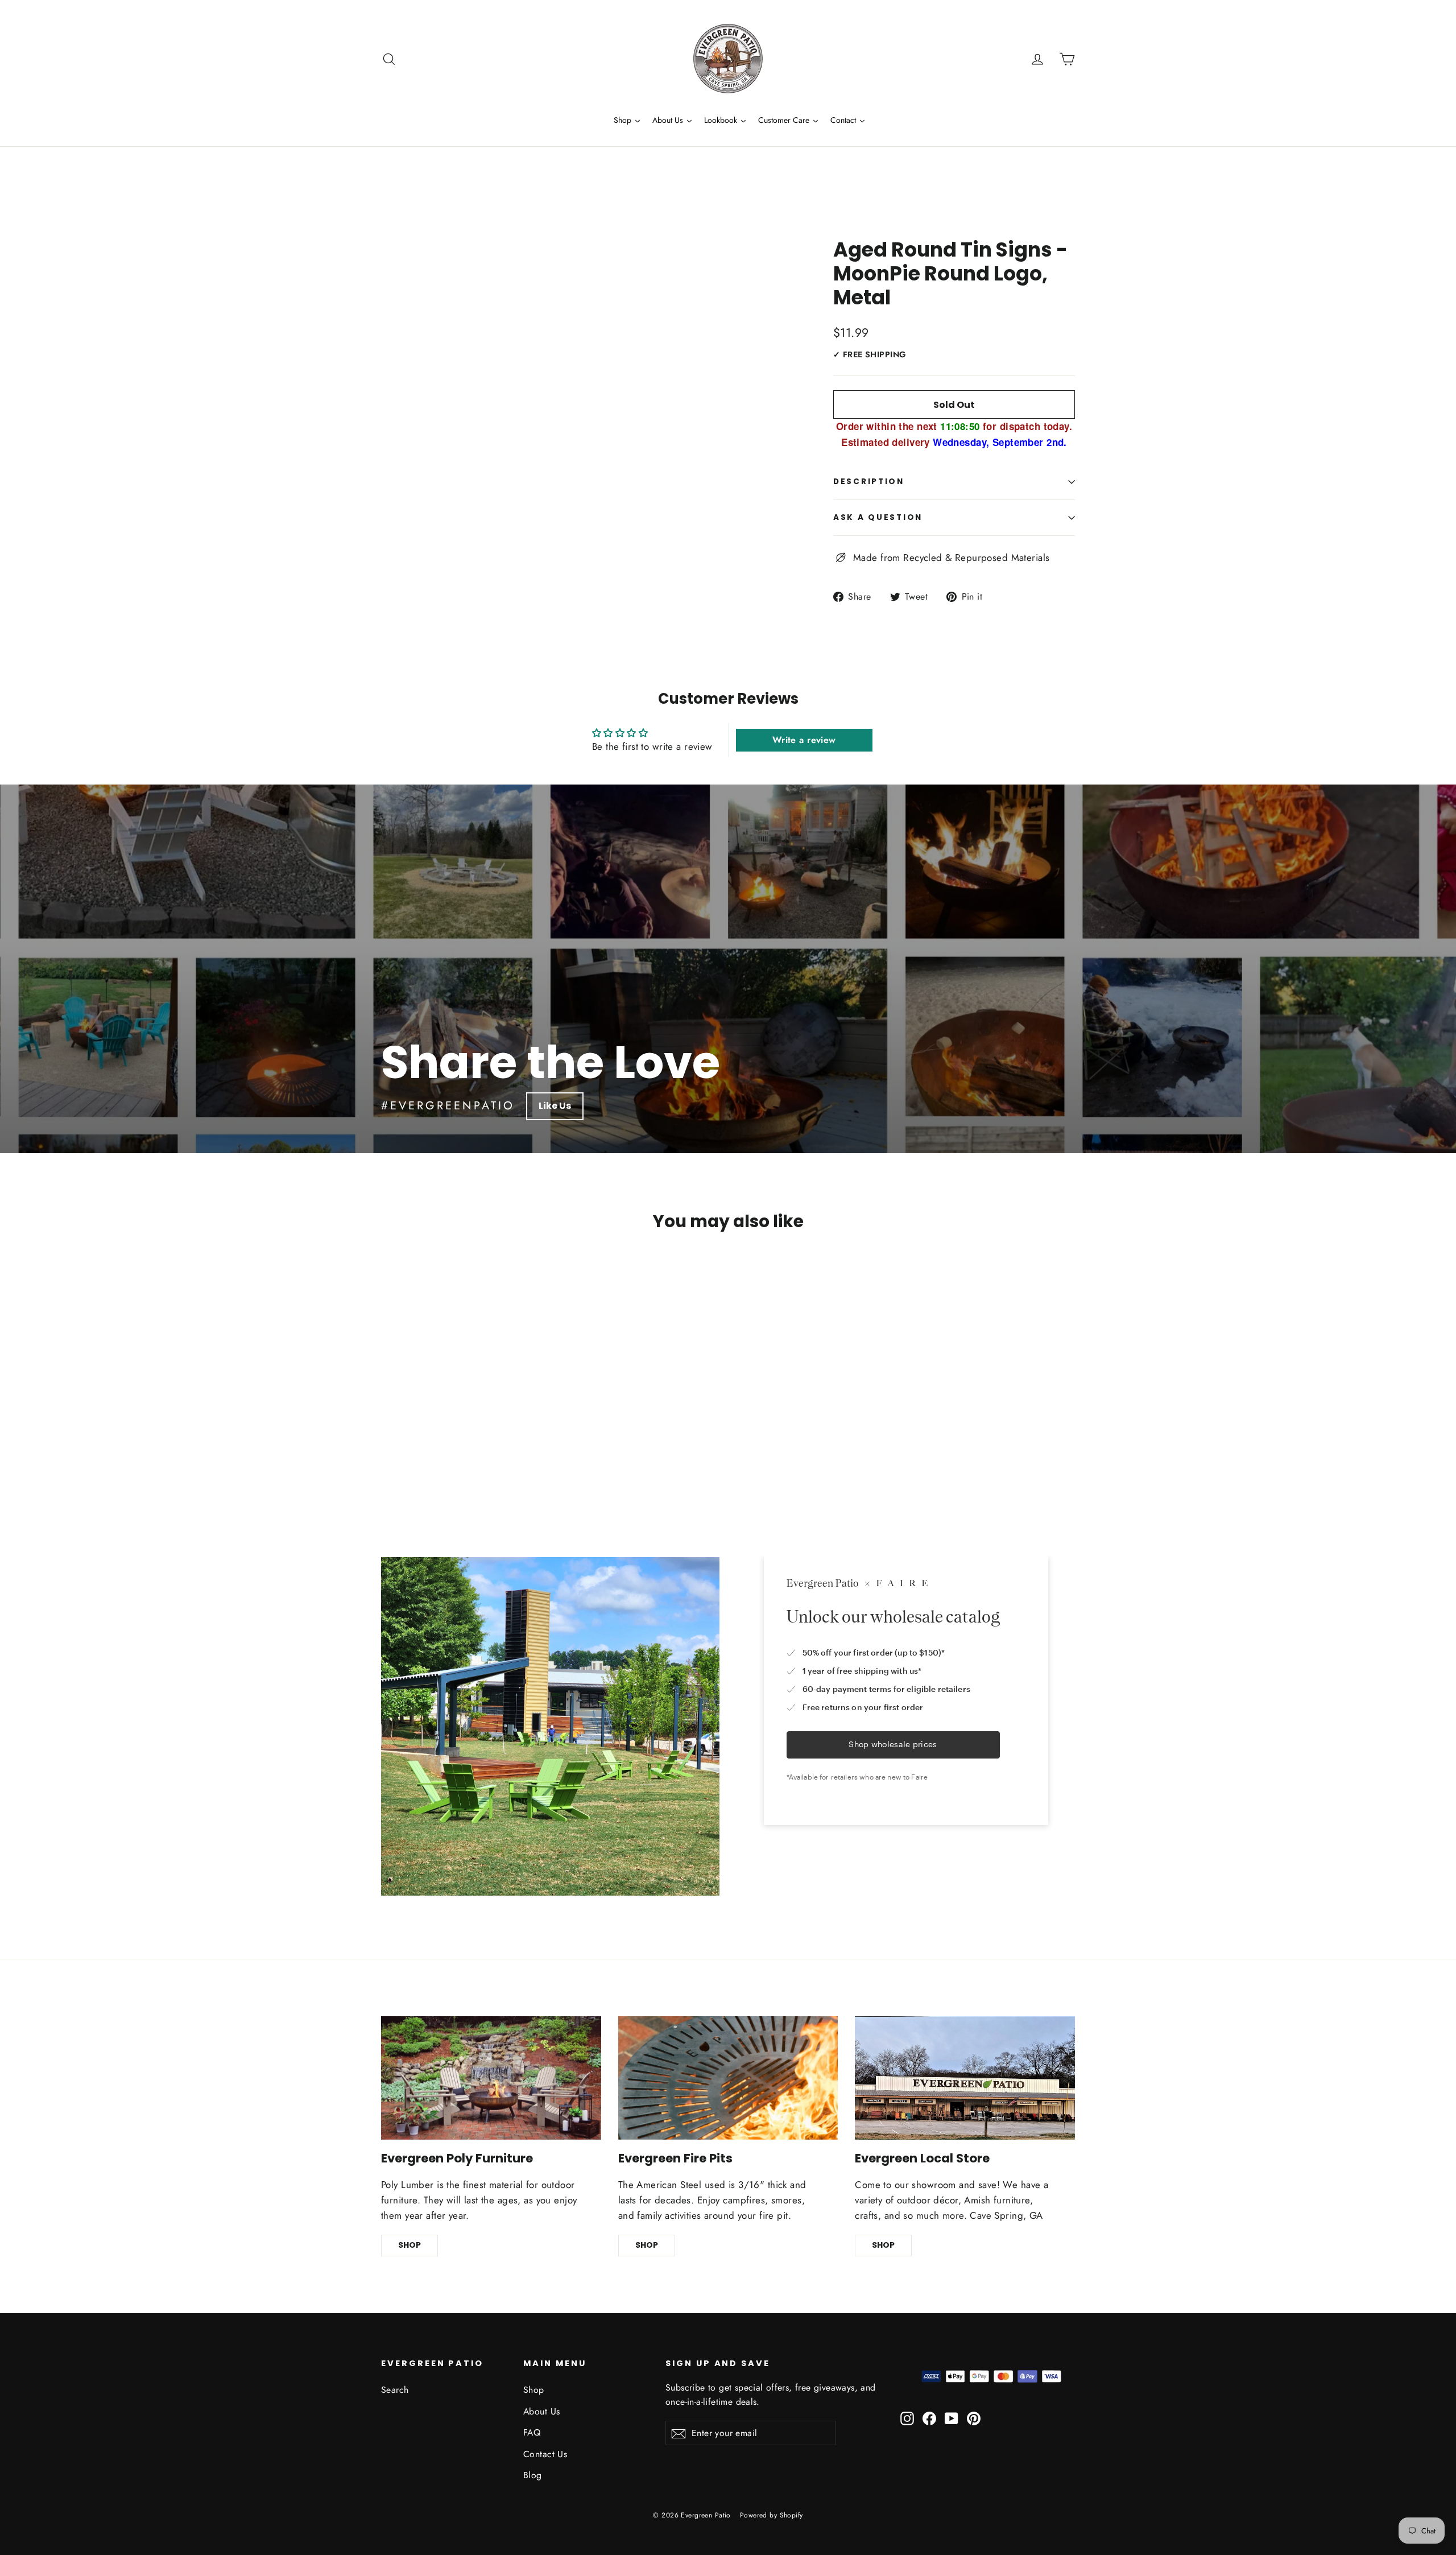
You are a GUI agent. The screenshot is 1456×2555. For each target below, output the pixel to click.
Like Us (555, 1106)
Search (395, 2390)
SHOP (409, 2245)
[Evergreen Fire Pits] (728, 2078)
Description (869, 482)
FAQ (532, 2432)
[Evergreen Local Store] (965, 2078)
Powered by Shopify (772, 2515)
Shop (534, 2390)
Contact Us (545, 2454)
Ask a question (878, 517)
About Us (541, 2411)
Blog (533, 2475)
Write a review (804, 740)
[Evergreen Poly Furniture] (491, 2078)
